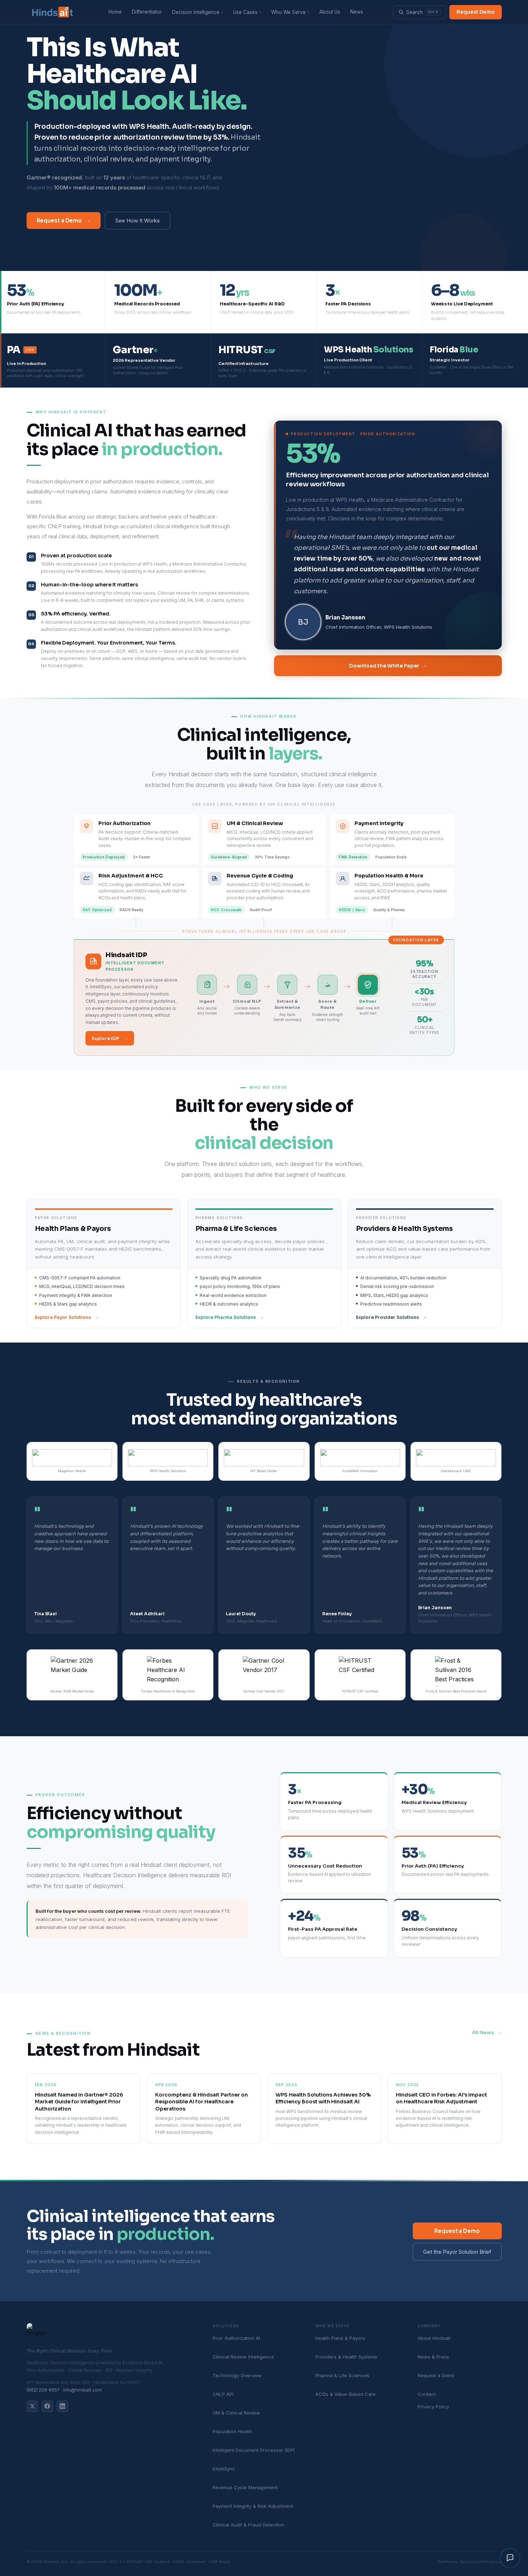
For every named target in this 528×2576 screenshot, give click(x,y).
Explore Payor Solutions (67, 1317)
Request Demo (476, 12)
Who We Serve (290, 12)
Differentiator (147, 12)
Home (115, 12)
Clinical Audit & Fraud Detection (248, 2525)
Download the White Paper (388, 666)
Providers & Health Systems (346, 2357)
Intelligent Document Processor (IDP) (254, 2450)
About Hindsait (434, 2338)
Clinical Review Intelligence (243, 2357)
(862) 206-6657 (43, 2390)
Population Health (232, 2431)
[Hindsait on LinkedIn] (62, 2406)
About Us (330, 12)
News (357, 12)
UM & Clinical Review (236, 2413)
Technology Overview (237, 2375)
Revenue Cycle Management (245, 2487)
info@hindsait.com (82, 2390)
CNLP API (223, 2394)
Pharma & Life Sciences (342, 2375)
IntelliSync (224, 2469)
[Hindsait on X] (32, 2406)
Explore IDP (110, 1038)
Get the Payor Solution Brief (457, 2252)
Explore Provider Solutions (391, 1317)
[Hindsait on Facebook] (47, 2406)
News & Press (433, 2357)
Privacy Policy (433, 2407)
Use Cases (247, 12)
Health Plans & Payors (340, 2338)
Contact (427, 2394)
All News (487, 2033)
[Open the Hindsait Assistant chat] (510, 2558)
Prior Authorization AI (236, 2338)
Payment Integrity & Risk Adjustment (253, 2506)
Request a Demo (64, 220)
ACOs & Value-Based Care (346, 2394)
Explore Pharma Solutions (229, 1317)
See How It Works (138, 221)
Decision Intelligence (198, 12)
